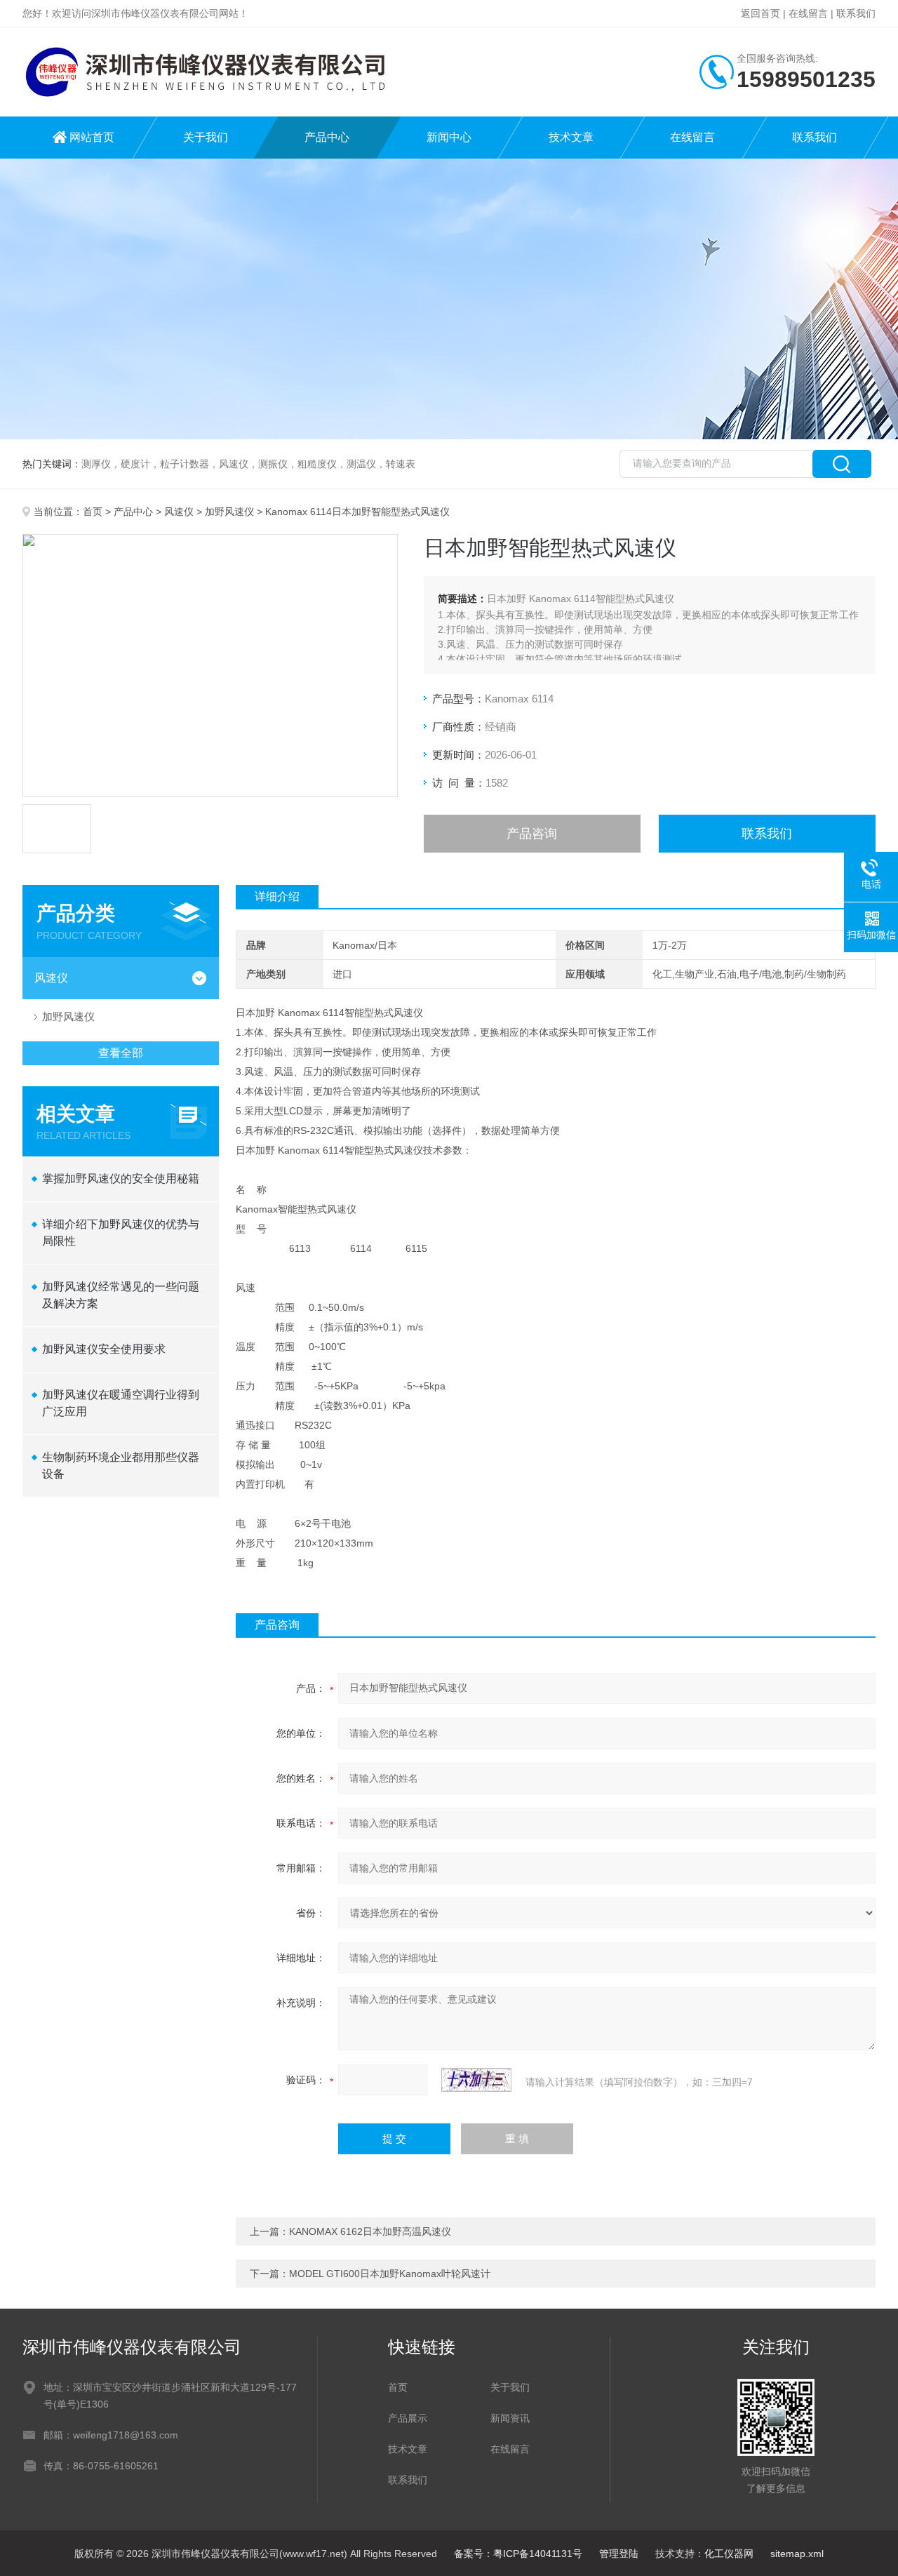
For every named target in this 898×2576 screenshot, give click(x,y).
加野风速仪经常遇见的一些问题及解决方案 (121, 1295)
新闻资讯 (510, 2418)
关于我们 (206, 137)
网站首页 (92, 137)
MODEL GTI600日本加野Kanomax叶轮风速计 (390, 2274)
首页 (93, 512)
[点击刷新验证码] (476, 2080)
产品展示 (408, 2418)
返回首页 (760, 13)
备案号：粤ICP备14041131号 (518, 2554)
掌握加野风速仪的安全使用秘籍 (121, 1179)
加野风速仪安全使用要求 (104, 1349)
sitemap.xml (797, 2554)
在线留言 (808, 13)
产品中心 (327, 137)
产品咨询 (532, 834)
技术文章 (571, 137)
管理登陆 (619, 2554)
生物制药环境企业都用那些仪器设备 (121, 1466)
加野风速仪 (229, 512)
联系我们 (856, 13)
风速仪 (179, 512)
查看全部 (121, 1053)
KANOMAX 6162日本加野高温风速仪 (370, 2231)
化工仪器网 (729, 2554)
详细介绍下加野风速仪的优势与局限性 (121, 1233)
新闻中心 (449, 137)
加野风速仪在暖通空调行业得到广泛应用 (121, 1403)
